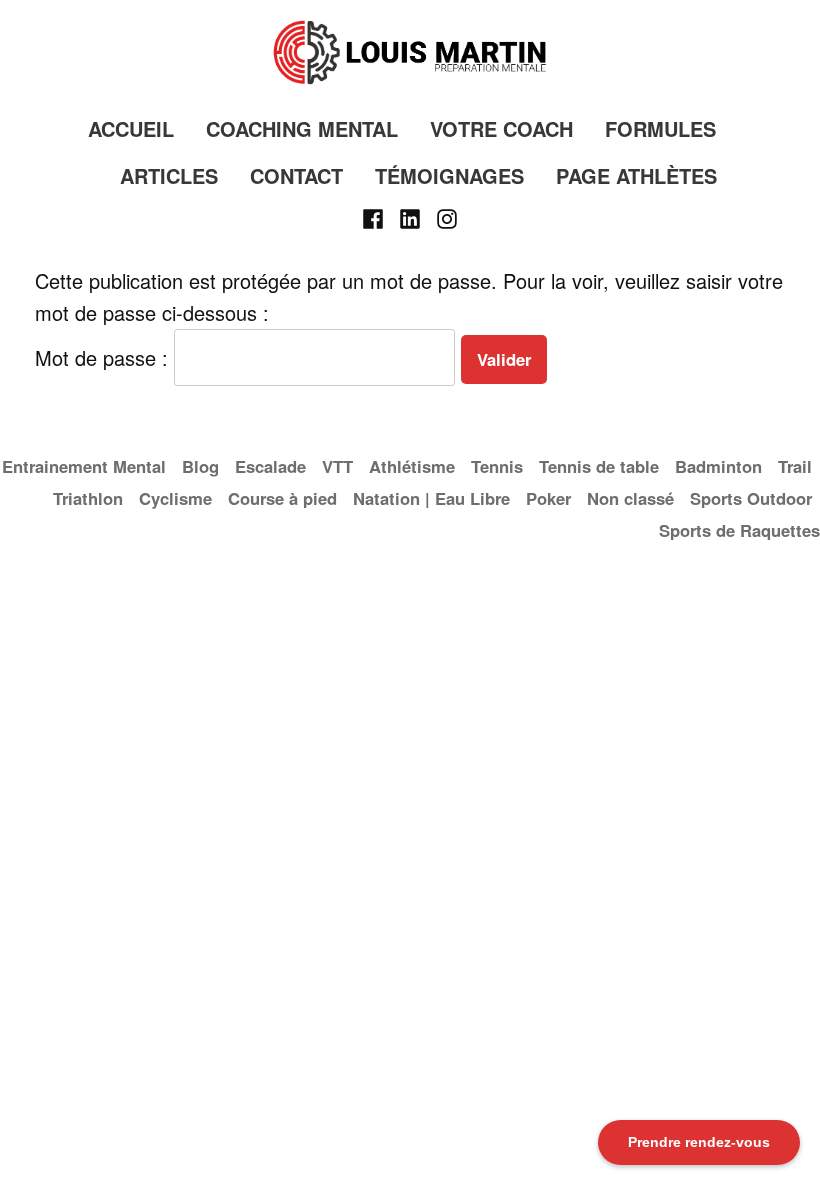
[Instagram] (443, 216)
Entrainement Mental (84, 466)
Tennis (497, 466)
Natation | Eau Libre (431, 498)
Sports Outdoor (751, 498)
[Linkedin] (410, 216)
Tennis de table (599, 466)
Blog (200, 466)
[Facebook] (375, 216)
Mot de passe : (104, 357)
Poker (548, 498)
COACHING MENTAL (302, 128)
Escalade (270, 466)
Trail (795, 466)
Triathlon (88, 498)
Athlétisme (412, 466)
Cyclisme (175, 498)
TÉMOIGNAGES (449, 175)
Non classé (630, 498)
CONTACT (296, 175)
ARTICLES (169, 175)
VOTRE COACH (501, 128)
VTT (337, 466)
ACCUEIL (131, 128)
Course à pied (282, 498)
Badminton (718, 466)
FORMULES (660, 128)
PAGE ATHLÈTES (636, 175)
